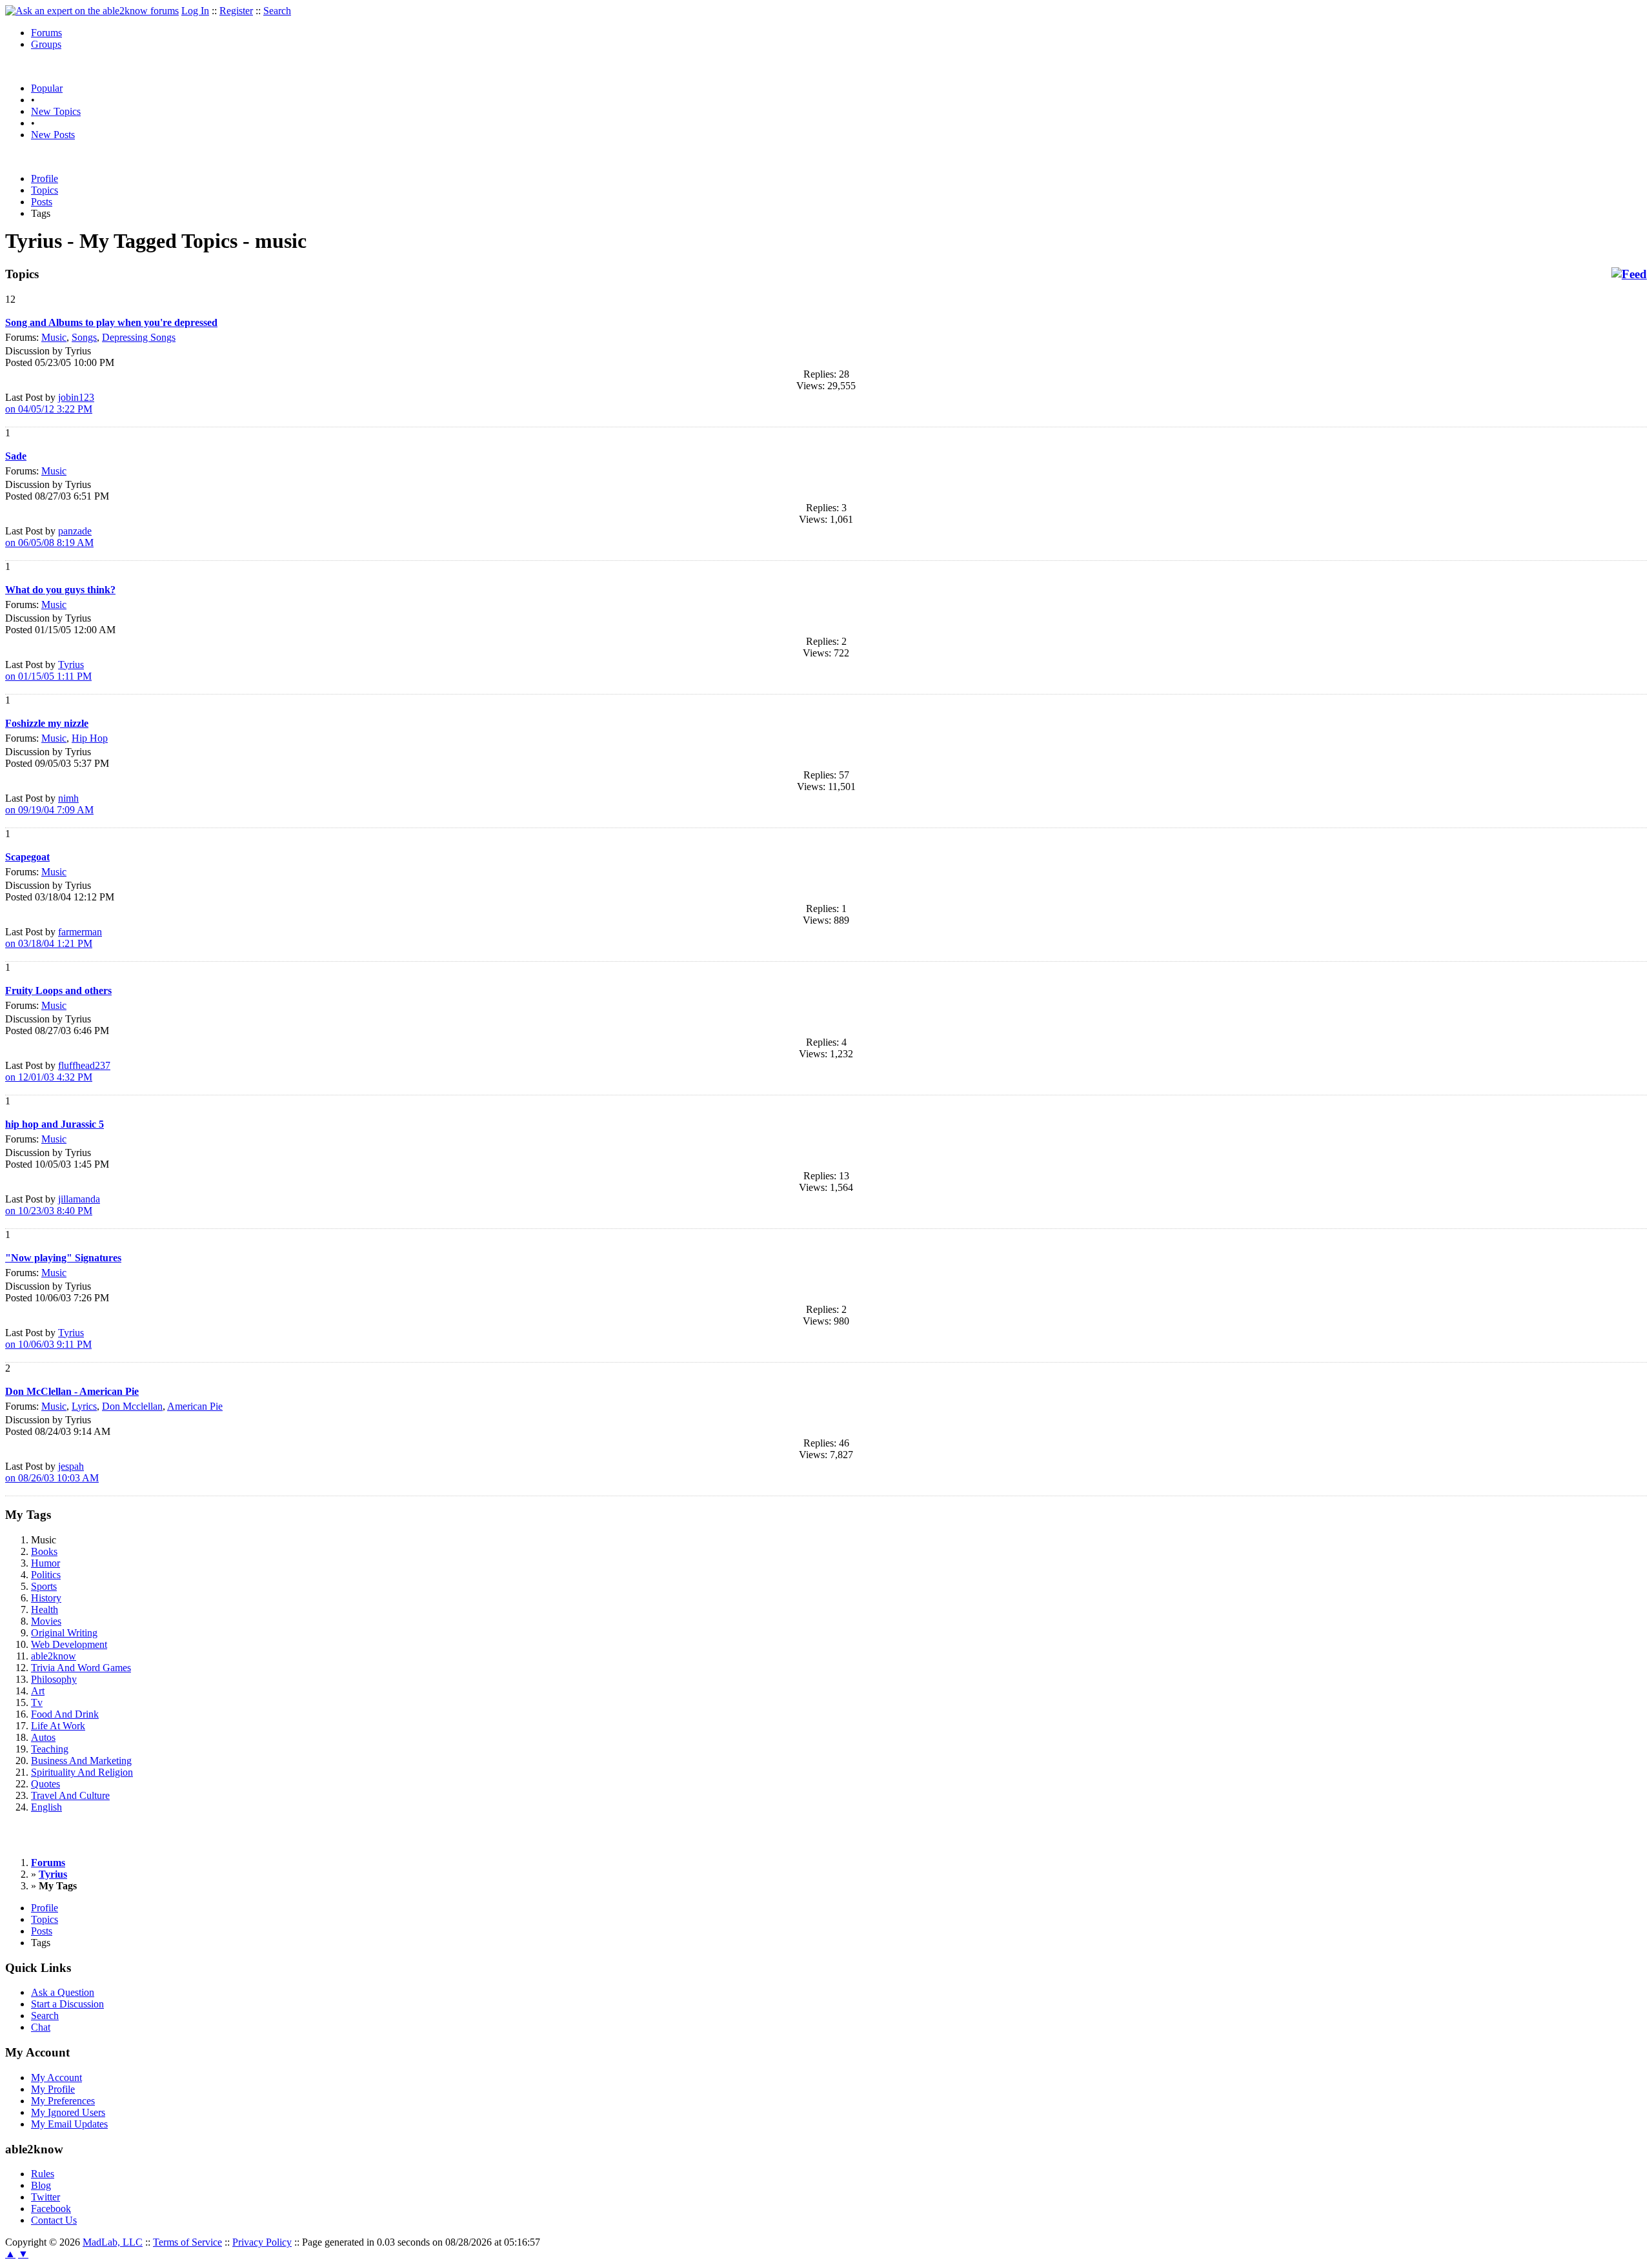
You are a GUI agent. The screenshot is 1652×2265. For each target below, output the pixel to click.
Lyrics (84, 1406)
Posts (42, 202)
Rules (43, 2174)
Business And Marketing (81, 1761)
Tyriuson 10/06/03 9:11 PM (48, 1338)
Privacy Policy (262, 2242)
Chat (41, 2027)
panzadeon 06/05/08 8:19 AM (49, 537)
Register (236, 11)
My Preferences (63, 2101)
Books (44, 1551)
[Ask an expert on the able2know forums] (92, 11)
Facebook (51, 2209)
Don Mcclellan (132, 1406)
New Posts (53, 135)
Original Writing (64, 1633)
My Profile (53, 2089)
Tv (37, 1702)
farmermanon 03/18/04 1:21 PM (54, 938)
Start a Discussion (67, 2004)
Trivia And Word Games (81, 1668)
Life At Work (58, 1726)
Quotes (45, 1784)
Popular (47, 88)
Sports (44, 1586)
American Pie (195, 1406)
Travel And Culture (70, 1795)
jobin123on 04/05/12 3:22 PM (50, 403)
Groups (46, 44)
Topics (45, 190)
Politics (46, 1575)
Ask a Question (63, 1992)
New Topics (56, 111)
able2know (54, 1656)
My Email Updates (69, 2124)
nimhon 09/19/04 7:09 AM (49, 804)
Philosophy (54, 1679)
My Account (56, 2077)
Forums (46, 33)
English (46, 1807)
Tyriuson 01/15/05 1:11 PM (48, 670)
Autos (43, 1737)
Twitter (45, 2197)
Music (54, 337)
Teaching (50, 1749)
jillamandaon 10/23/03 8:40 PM (53, 1205)
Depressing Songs (139, 337)
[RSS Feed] (1629, 274)
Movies (46, 1621)
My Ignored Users (68, 2112)
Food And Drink (65, 1714)
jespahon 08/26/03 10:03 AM (52, 1472)
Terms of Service (187, 2242)
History (46, 1598)
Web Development (69, 1644)
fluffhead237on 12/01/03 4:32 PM (58, 1071)
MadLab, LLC (113, 2242)
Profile (45, 178)
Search (277, 11)
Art (38, 1691)
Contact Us (54, 2220)
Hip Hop (90, 738)
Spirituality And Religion (82, 1772)
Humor (45, 1563)
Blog (41, 2185)
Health (45, 1610)
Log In (195, 11)
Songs (84, 337)
